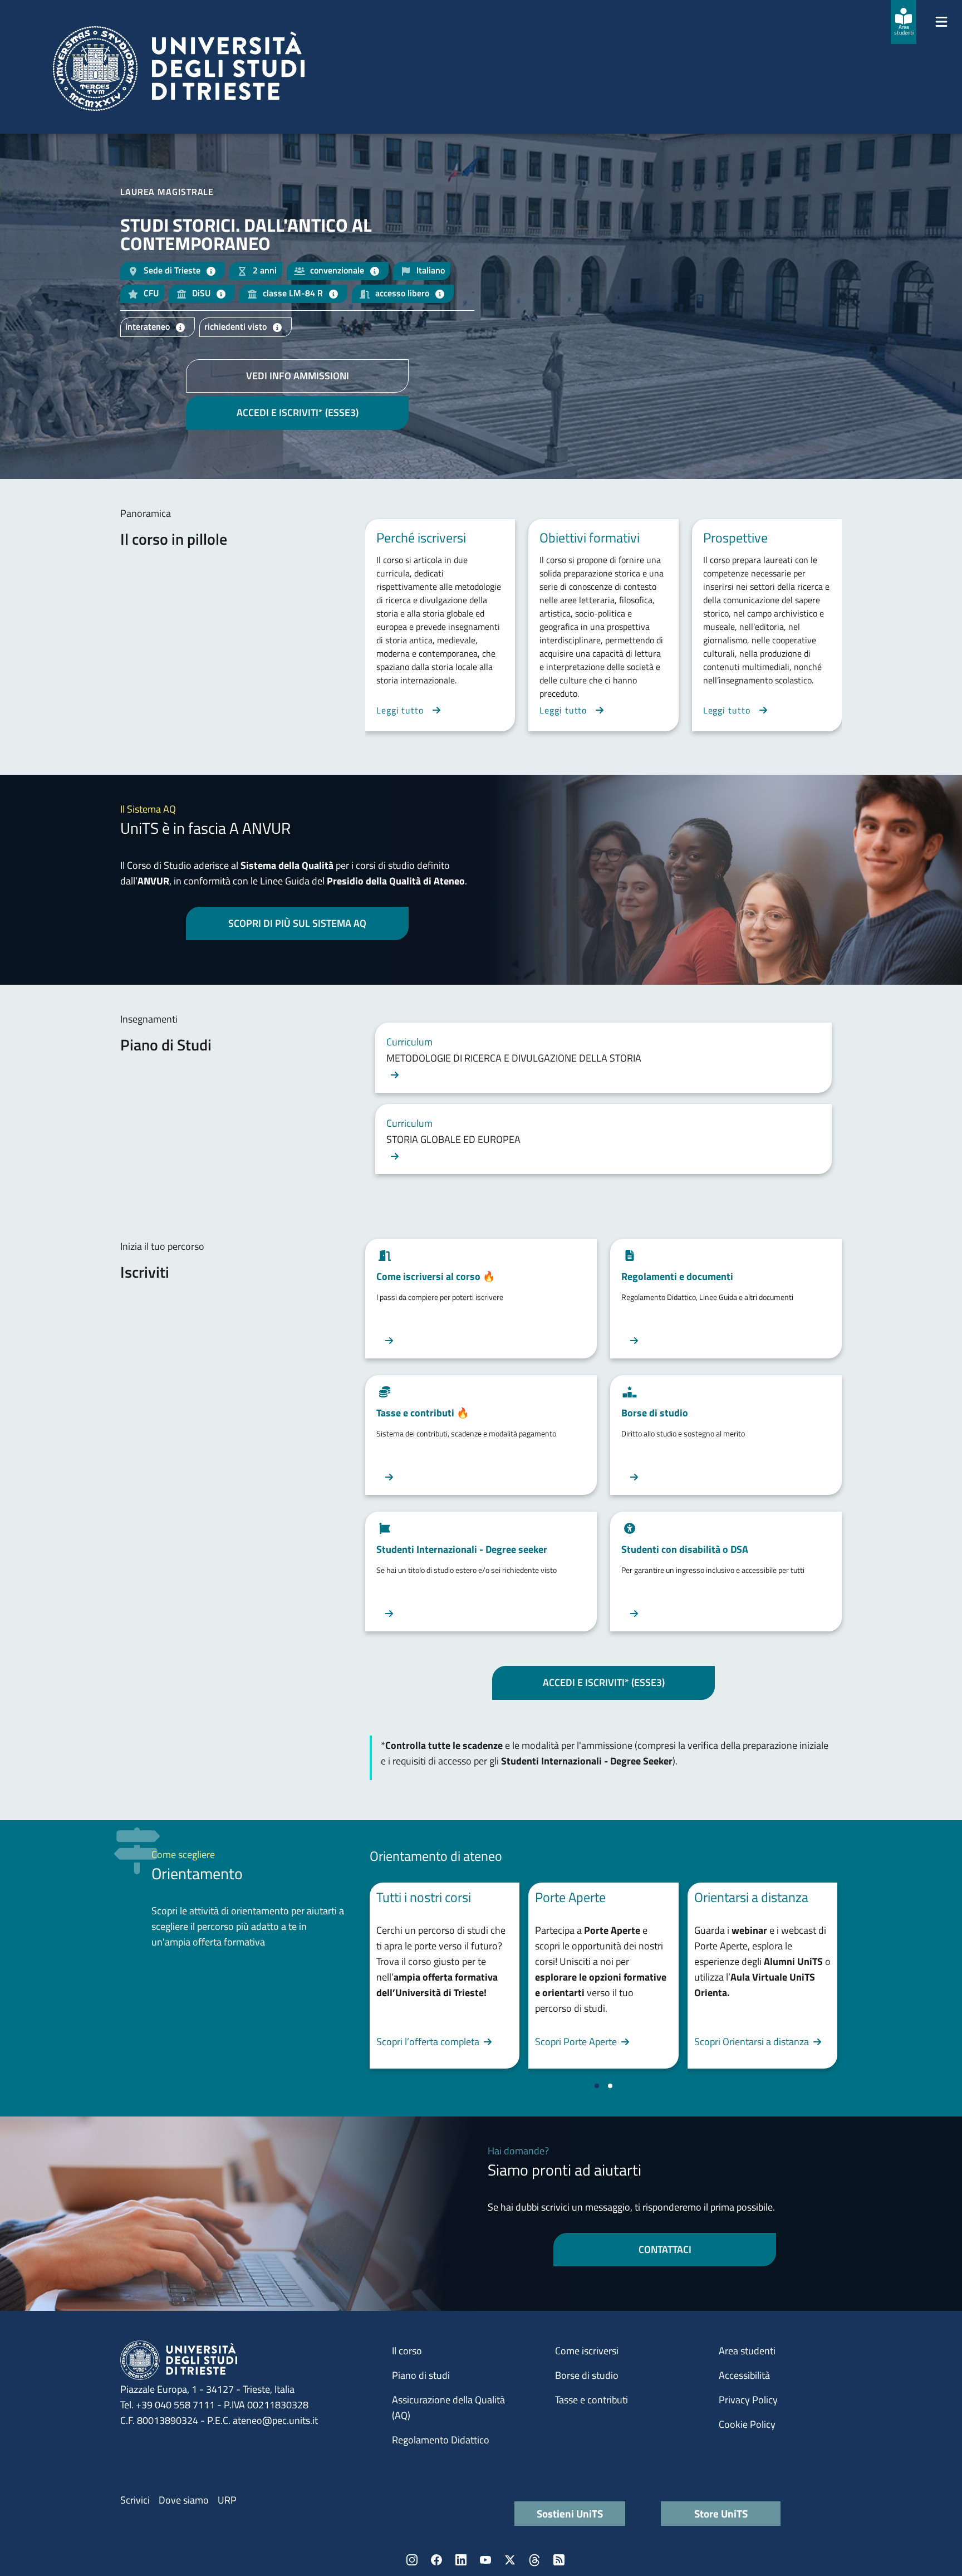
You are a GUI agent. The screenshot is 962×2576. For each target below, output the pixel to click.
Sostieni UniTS (570, 2513)
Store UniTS (721, 2513)
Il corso (407, 2351)
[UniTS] (179, 69)
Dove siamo (184, 2500)
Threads (534, 2560)
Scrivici (135, 2500)
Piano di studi (421, 2375)
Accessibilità (744, 2375)
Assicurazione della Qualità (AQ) (448, 2408)
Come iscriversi (587, 2351)
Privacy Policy (748, 2400)
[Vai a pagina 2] (610, 2086)
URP (227, 2500)
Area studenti (747, 2351)
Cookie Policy (747, 2424)
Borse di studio (587, 2375)
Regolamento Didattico (441, 2440)
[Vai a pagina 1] (597, 2086)
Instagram (412, 2560)
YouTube (485, 2560)
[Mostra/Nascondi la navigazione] (941, 22)
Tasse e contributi (592, 2400)
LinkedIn (461, 2560)
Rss (559, 2560)
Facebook (436, 2560)
